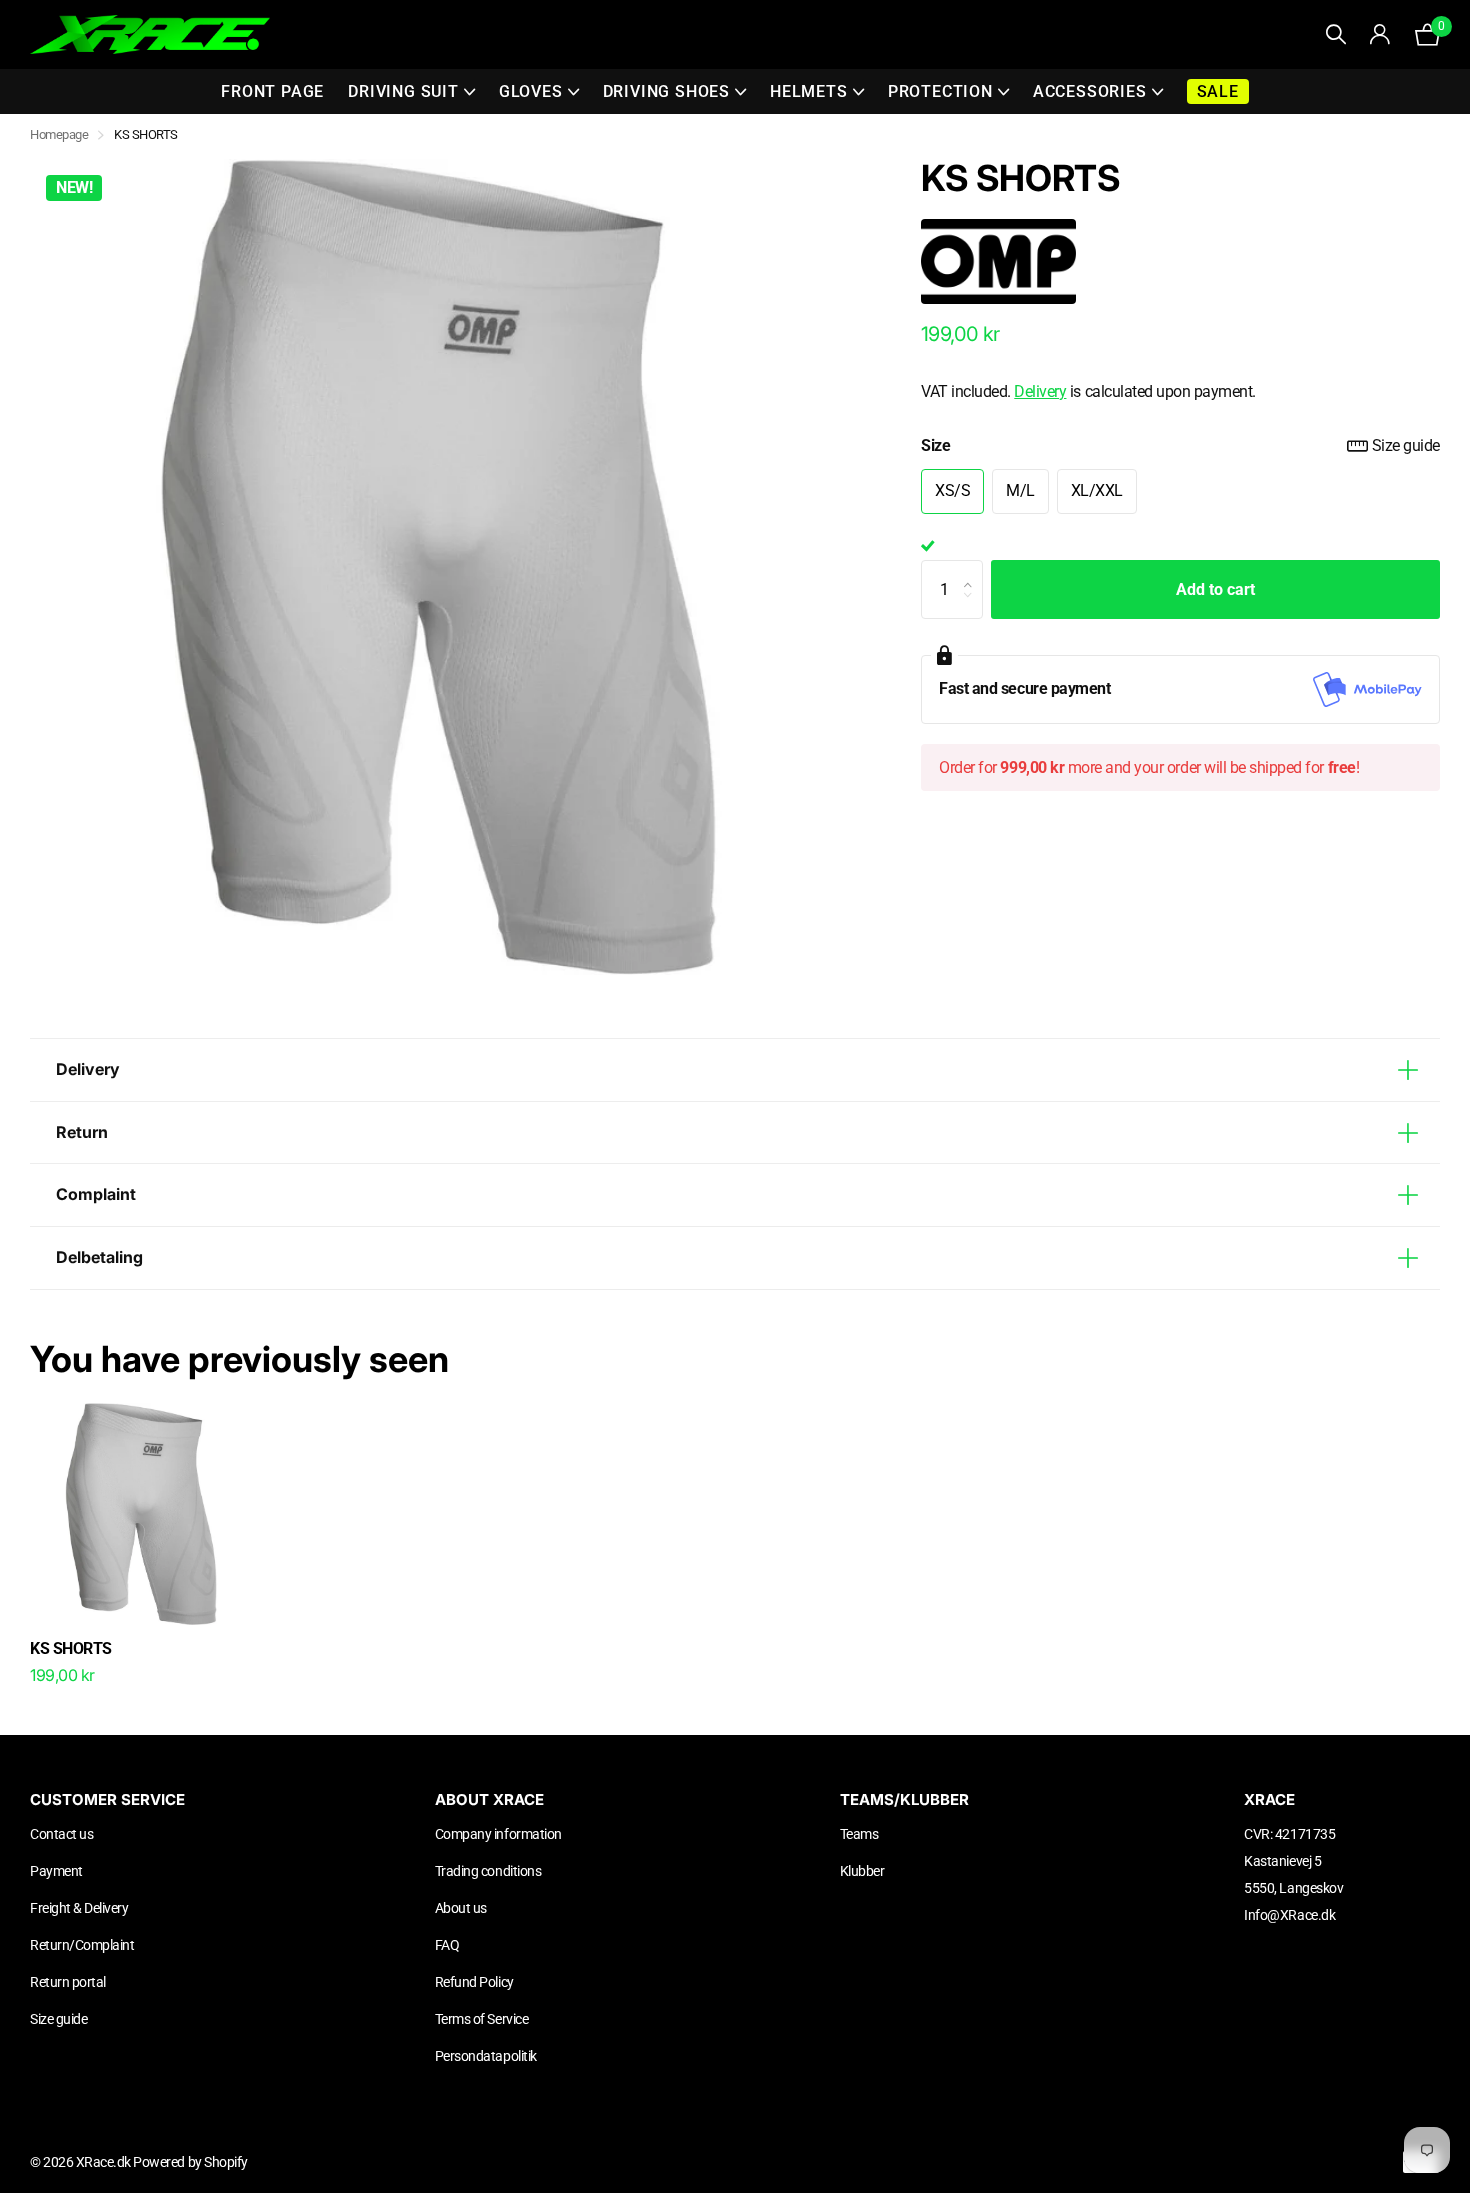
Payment (56, 1871)
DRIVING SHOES (666, 91)
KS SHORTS (71, 1648)
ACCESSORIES (1090, 91)
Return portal (68, 1982)
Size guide (1406, 445)
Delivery (1040, 391)
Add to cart (1215, 589)
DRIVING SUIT (403, 91)
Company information (498, 1834)
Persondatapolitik (486, 2056)
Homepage (59, 134)
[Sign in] (1380, 34)
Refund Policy (474, 1982)
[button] (973, 570)
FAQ (447, 1945)
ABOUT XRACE (489, 1799)
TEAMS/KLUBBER (904, 1799)
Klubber (862, 1871)
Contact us (61, 1834)
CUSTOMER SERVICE (107, 1799)
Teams (859, 1834)
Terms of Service (481, 2019)
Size (1180, 445)
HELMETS (809, 91)
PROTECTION (940, 91)
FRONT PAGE (272, 91)
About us (461, 1908)
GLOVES (531, 91)
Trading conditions (488, 1871)
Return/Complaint (82, 1945)
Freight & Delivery (79, 1908)
